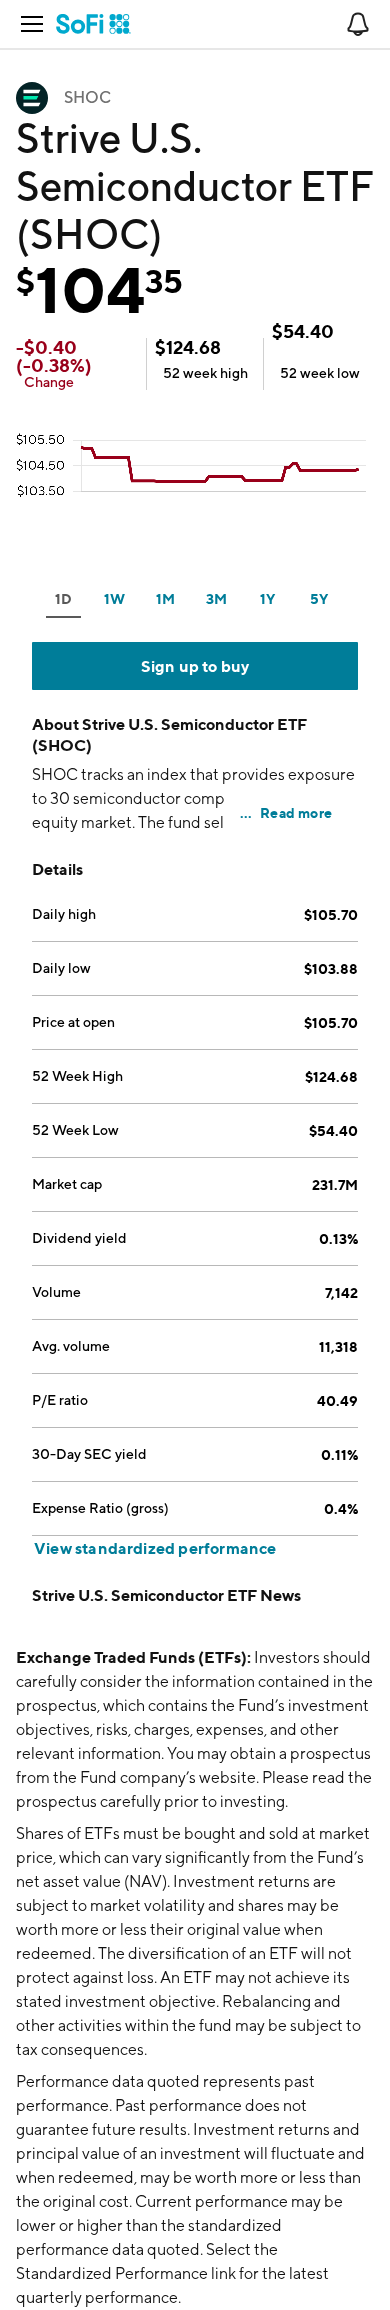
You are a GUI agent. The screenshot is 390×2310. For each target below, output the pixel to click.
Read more (296, 812)
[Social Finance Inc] (93, 24)
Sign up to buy (195, 666)
